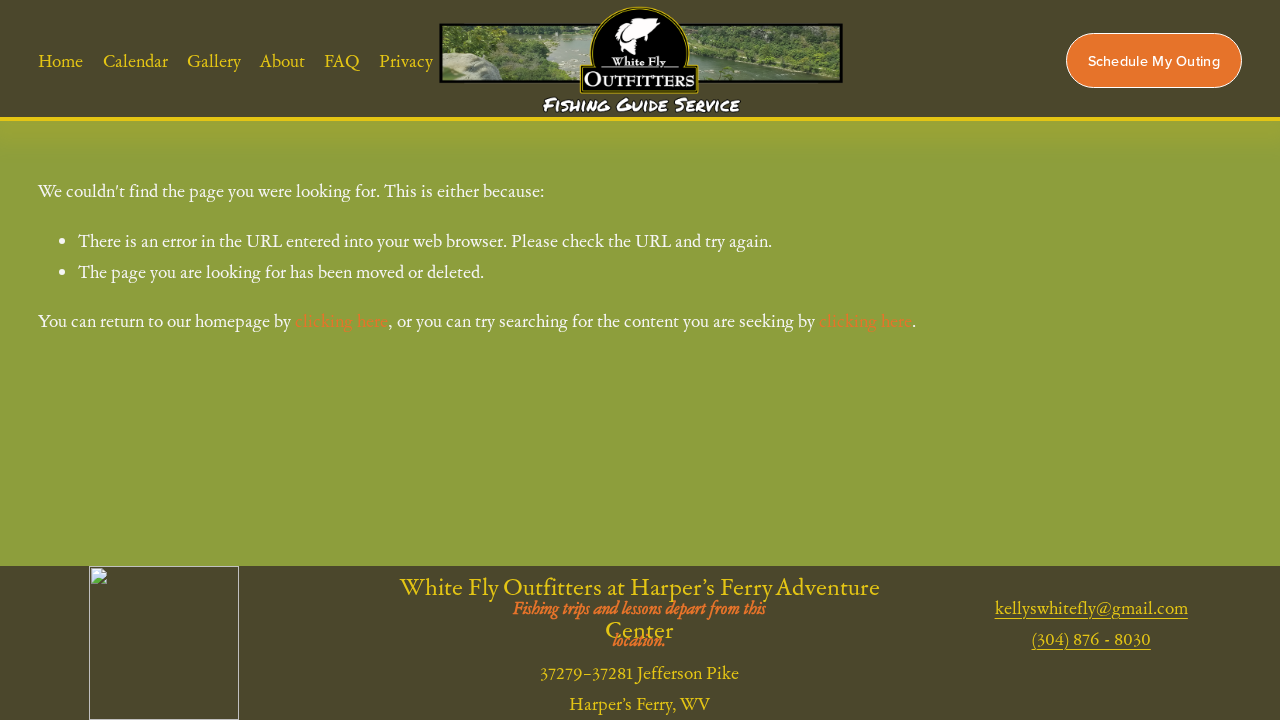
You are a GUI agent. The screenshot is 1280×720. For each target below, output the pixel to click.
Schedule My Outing (1154, 60)
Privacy (406, 60)
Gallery (214, 60)
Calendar (135, 60)
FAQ (342, 60)
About (282, 60)
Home (60, 60)
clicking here (341, 320)
